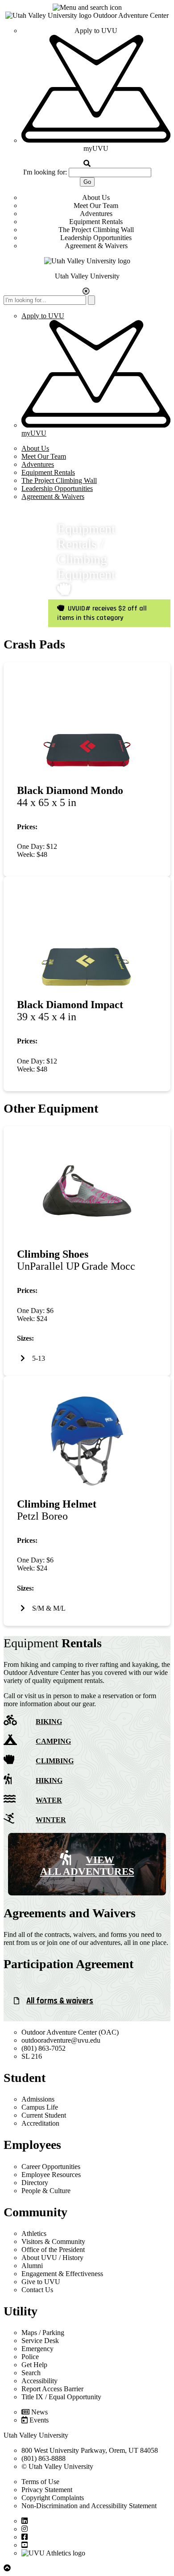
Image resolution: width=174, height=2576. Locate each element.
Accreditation (40, 2123)
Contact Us (37, 2290)
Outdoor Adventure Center (131, 15)
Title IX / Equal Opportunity (61, 2397)
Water (49, 1800)
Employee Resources (51, 2175)
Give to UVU (41, 2282)
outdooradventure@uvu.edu (61, 2040)
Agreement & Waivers (96, 246)
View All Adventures (87, 1866)
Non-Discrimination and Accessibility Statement (89, 2506)
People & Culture (46, 2191)
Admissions (38, 2099)
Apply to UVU (96, 31)
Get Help (34, 2365)
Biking (49, 1722)
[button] (87, 8)
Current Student (44, 2115)
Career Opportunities (51, 2167)
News (39, 2412)
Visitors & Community (53, 2242)
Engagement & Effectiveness (62, 2274)
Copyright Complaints (53, 2498)
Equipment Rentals (96, 222)
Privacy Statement (47, 2490)
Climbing (55, 1761)
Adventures (96, 214)
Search (31, 2373)
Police (30, 2357)
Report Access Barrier (52, 2389)
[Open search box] (87, 164)
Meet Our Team (96, 206)
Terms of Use (40, 2482)
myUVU (96, 148)
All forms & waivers (60, 2001)
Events (39, 2420)
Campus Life (40, 2107)
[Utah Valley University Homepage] (49, 15)
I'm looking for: (45, 172)
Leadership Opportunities (96, 238)
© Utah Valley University (57, 2466)
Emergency (37, 2349)
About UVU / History (52, 2258)
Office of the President (53, 2250)
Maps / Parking (43, 2333)
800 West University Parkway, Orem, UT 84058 (90, 2450)
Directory (35, 2183)
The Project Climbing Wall (96, 230)
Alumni (32, 2266)
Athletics (34, 2233)
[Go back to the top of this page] (8, 2568)
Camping (53, 1741)
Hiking (49, 1780)
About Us (96, 197)
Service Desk (40, 2341)
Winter (51, 1820)
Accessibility (39, 2381)
